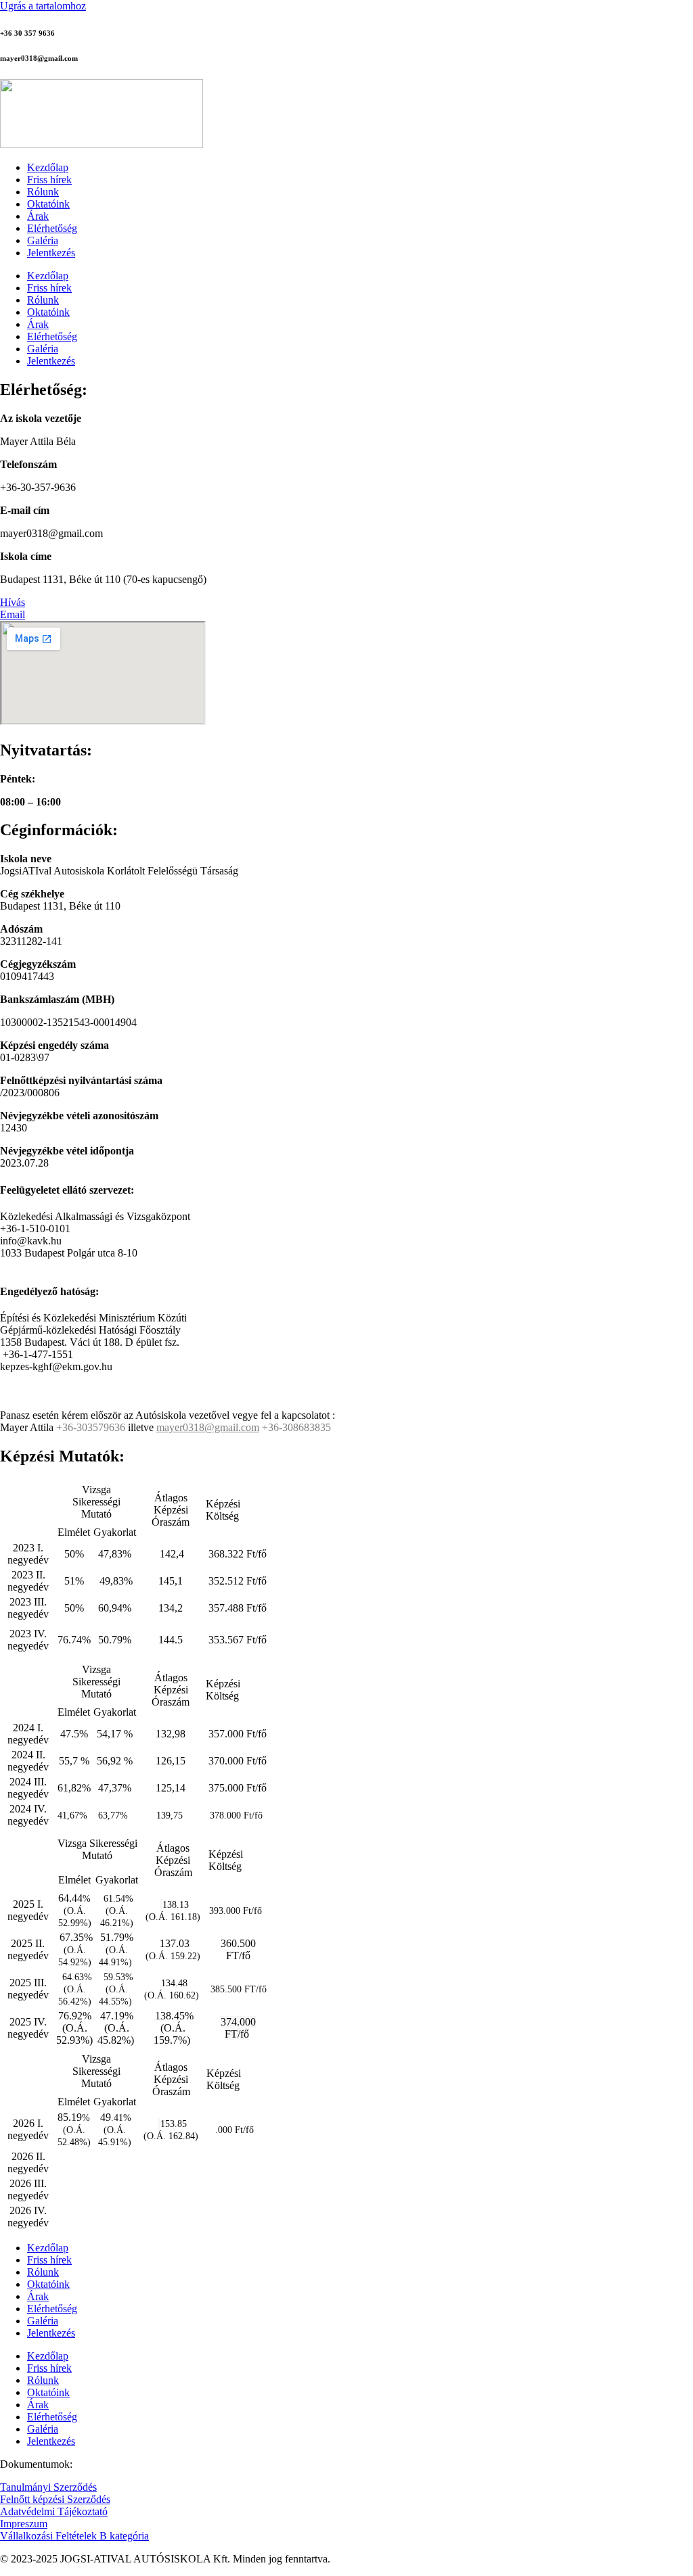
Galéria (43, 240)
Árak (38, 216)
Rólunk (43, 192)
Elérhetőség (52, 228)
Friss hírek (49, 180)
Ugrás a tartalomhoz (43, 6)
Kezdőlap (48, 167)
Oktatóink (48, 204)
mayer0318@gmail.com (208, 1427)
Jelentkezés (51, 253)
